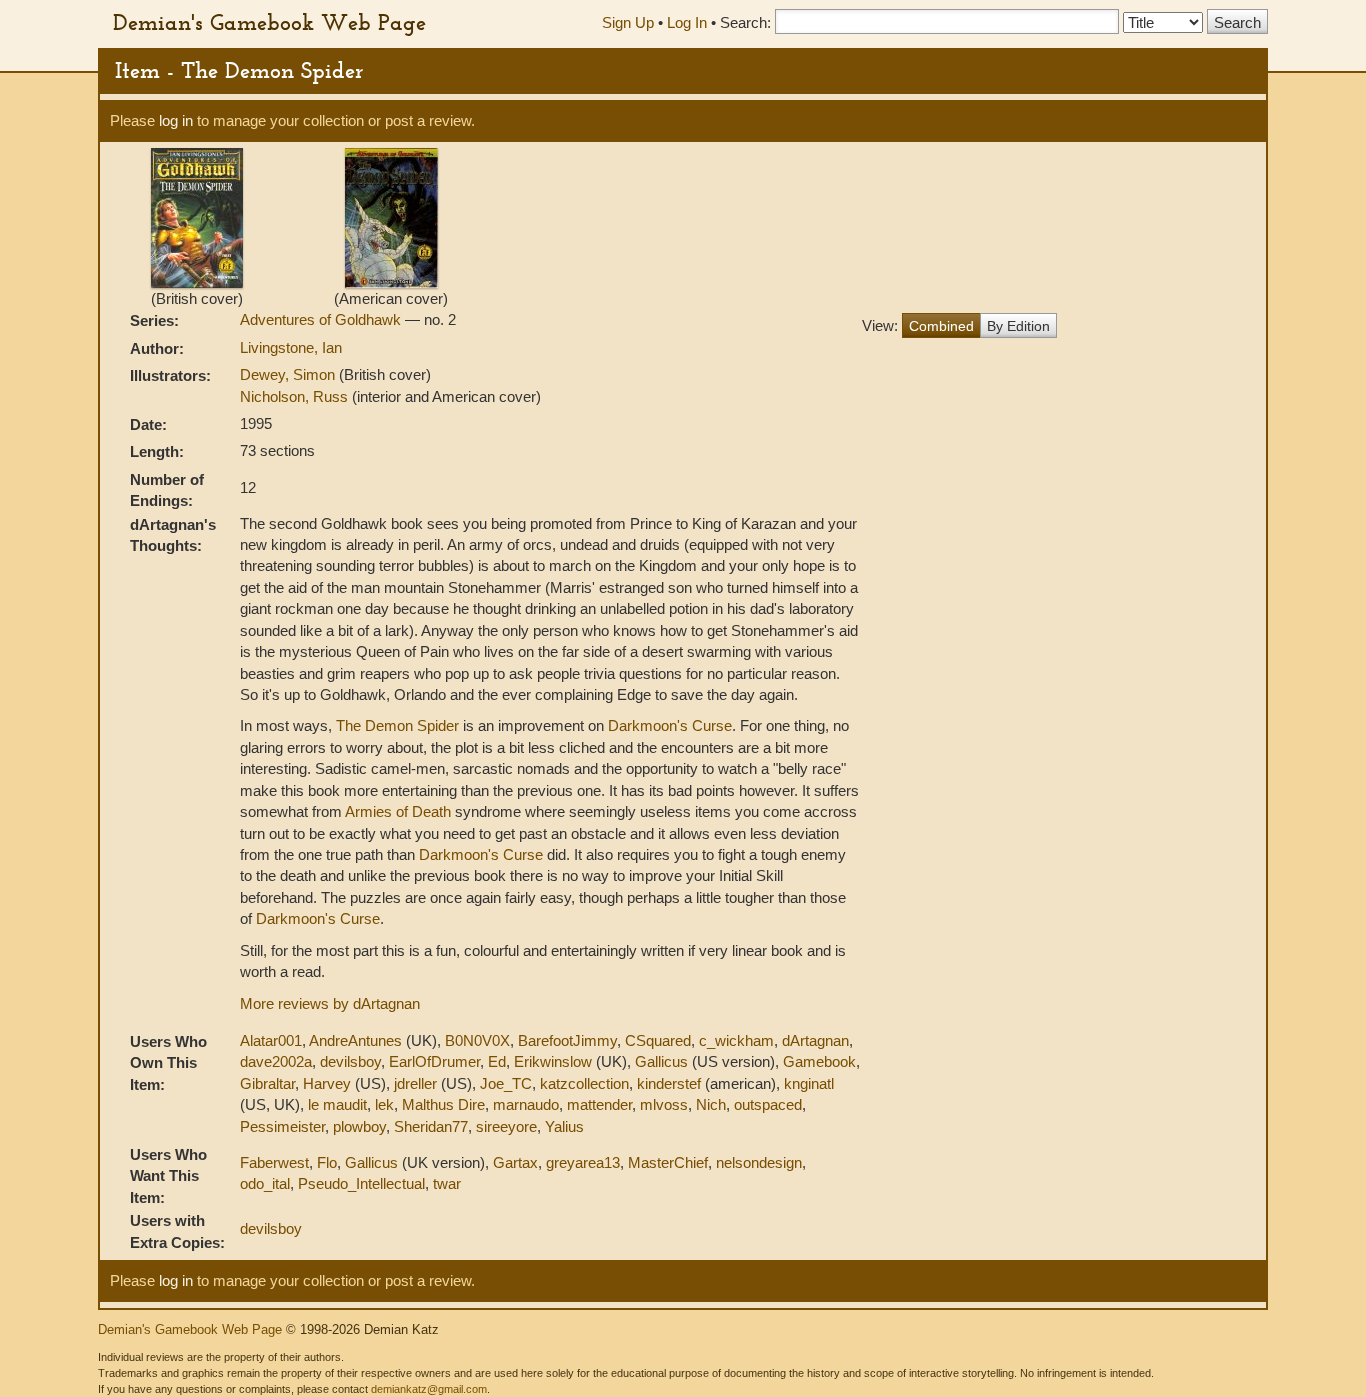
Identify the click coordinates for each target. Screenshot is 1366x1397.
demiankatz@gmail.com (429, 1389)
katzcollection (584, 1083)
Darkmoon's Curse (670, 725)
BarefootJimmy (567, 1040)
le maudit (337, 1104)
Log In (687, 22)
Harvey (327, 1083)
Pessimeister (282, 1126)
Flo (327, 1162)
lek (384, 1104)
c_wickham (736, 1040)
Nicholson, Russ (296, 396)
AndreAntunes (355, 1040)
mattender (599, 1104)
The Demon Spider (397, 725)
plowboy (359, 1126)
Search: (745, 22)
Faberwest (274, 1162)
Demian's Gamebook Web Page (269, 22)
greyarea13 (583, 1162)
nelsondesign (759, 1162)
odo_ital (265, 1183)
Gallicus (661, 1061)
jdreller (415, 1083)
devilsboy (350, 1061)
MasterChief (668, 1162)
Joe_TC (506, 1083)
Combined (941, 326)
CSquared (658, 1040)
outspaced (768, 1104)
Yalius (564, 1126)
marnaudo (526, 1104)
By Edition (1018, 326)
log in (176, 120)
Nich (711, 1104)
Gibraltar (267, 1083)
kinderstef (669, 1083)
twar (447, 1183)
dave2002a (276, 1061)
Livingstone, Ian (291, 347)
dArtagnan (815, 1040)
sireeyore (506, 1126)
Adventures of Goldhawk (322, 319)
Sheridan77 (431, 1126)
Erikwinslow (553, 1061)
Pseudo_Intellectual (361, 1183)
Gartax (515, 1162)
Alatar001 (271, 1040)
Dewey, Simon (289, 374)
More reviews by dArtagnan (330, 1003)
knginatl (809, 1083)
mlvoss (664, 1104)
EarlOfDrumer (434, 1061)
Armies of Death (398, 811)
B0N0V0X (477, 1040)
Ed (497, 1061)
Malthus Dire (443, 1104)
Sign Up (628, 22)
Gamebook (819, 1061)
